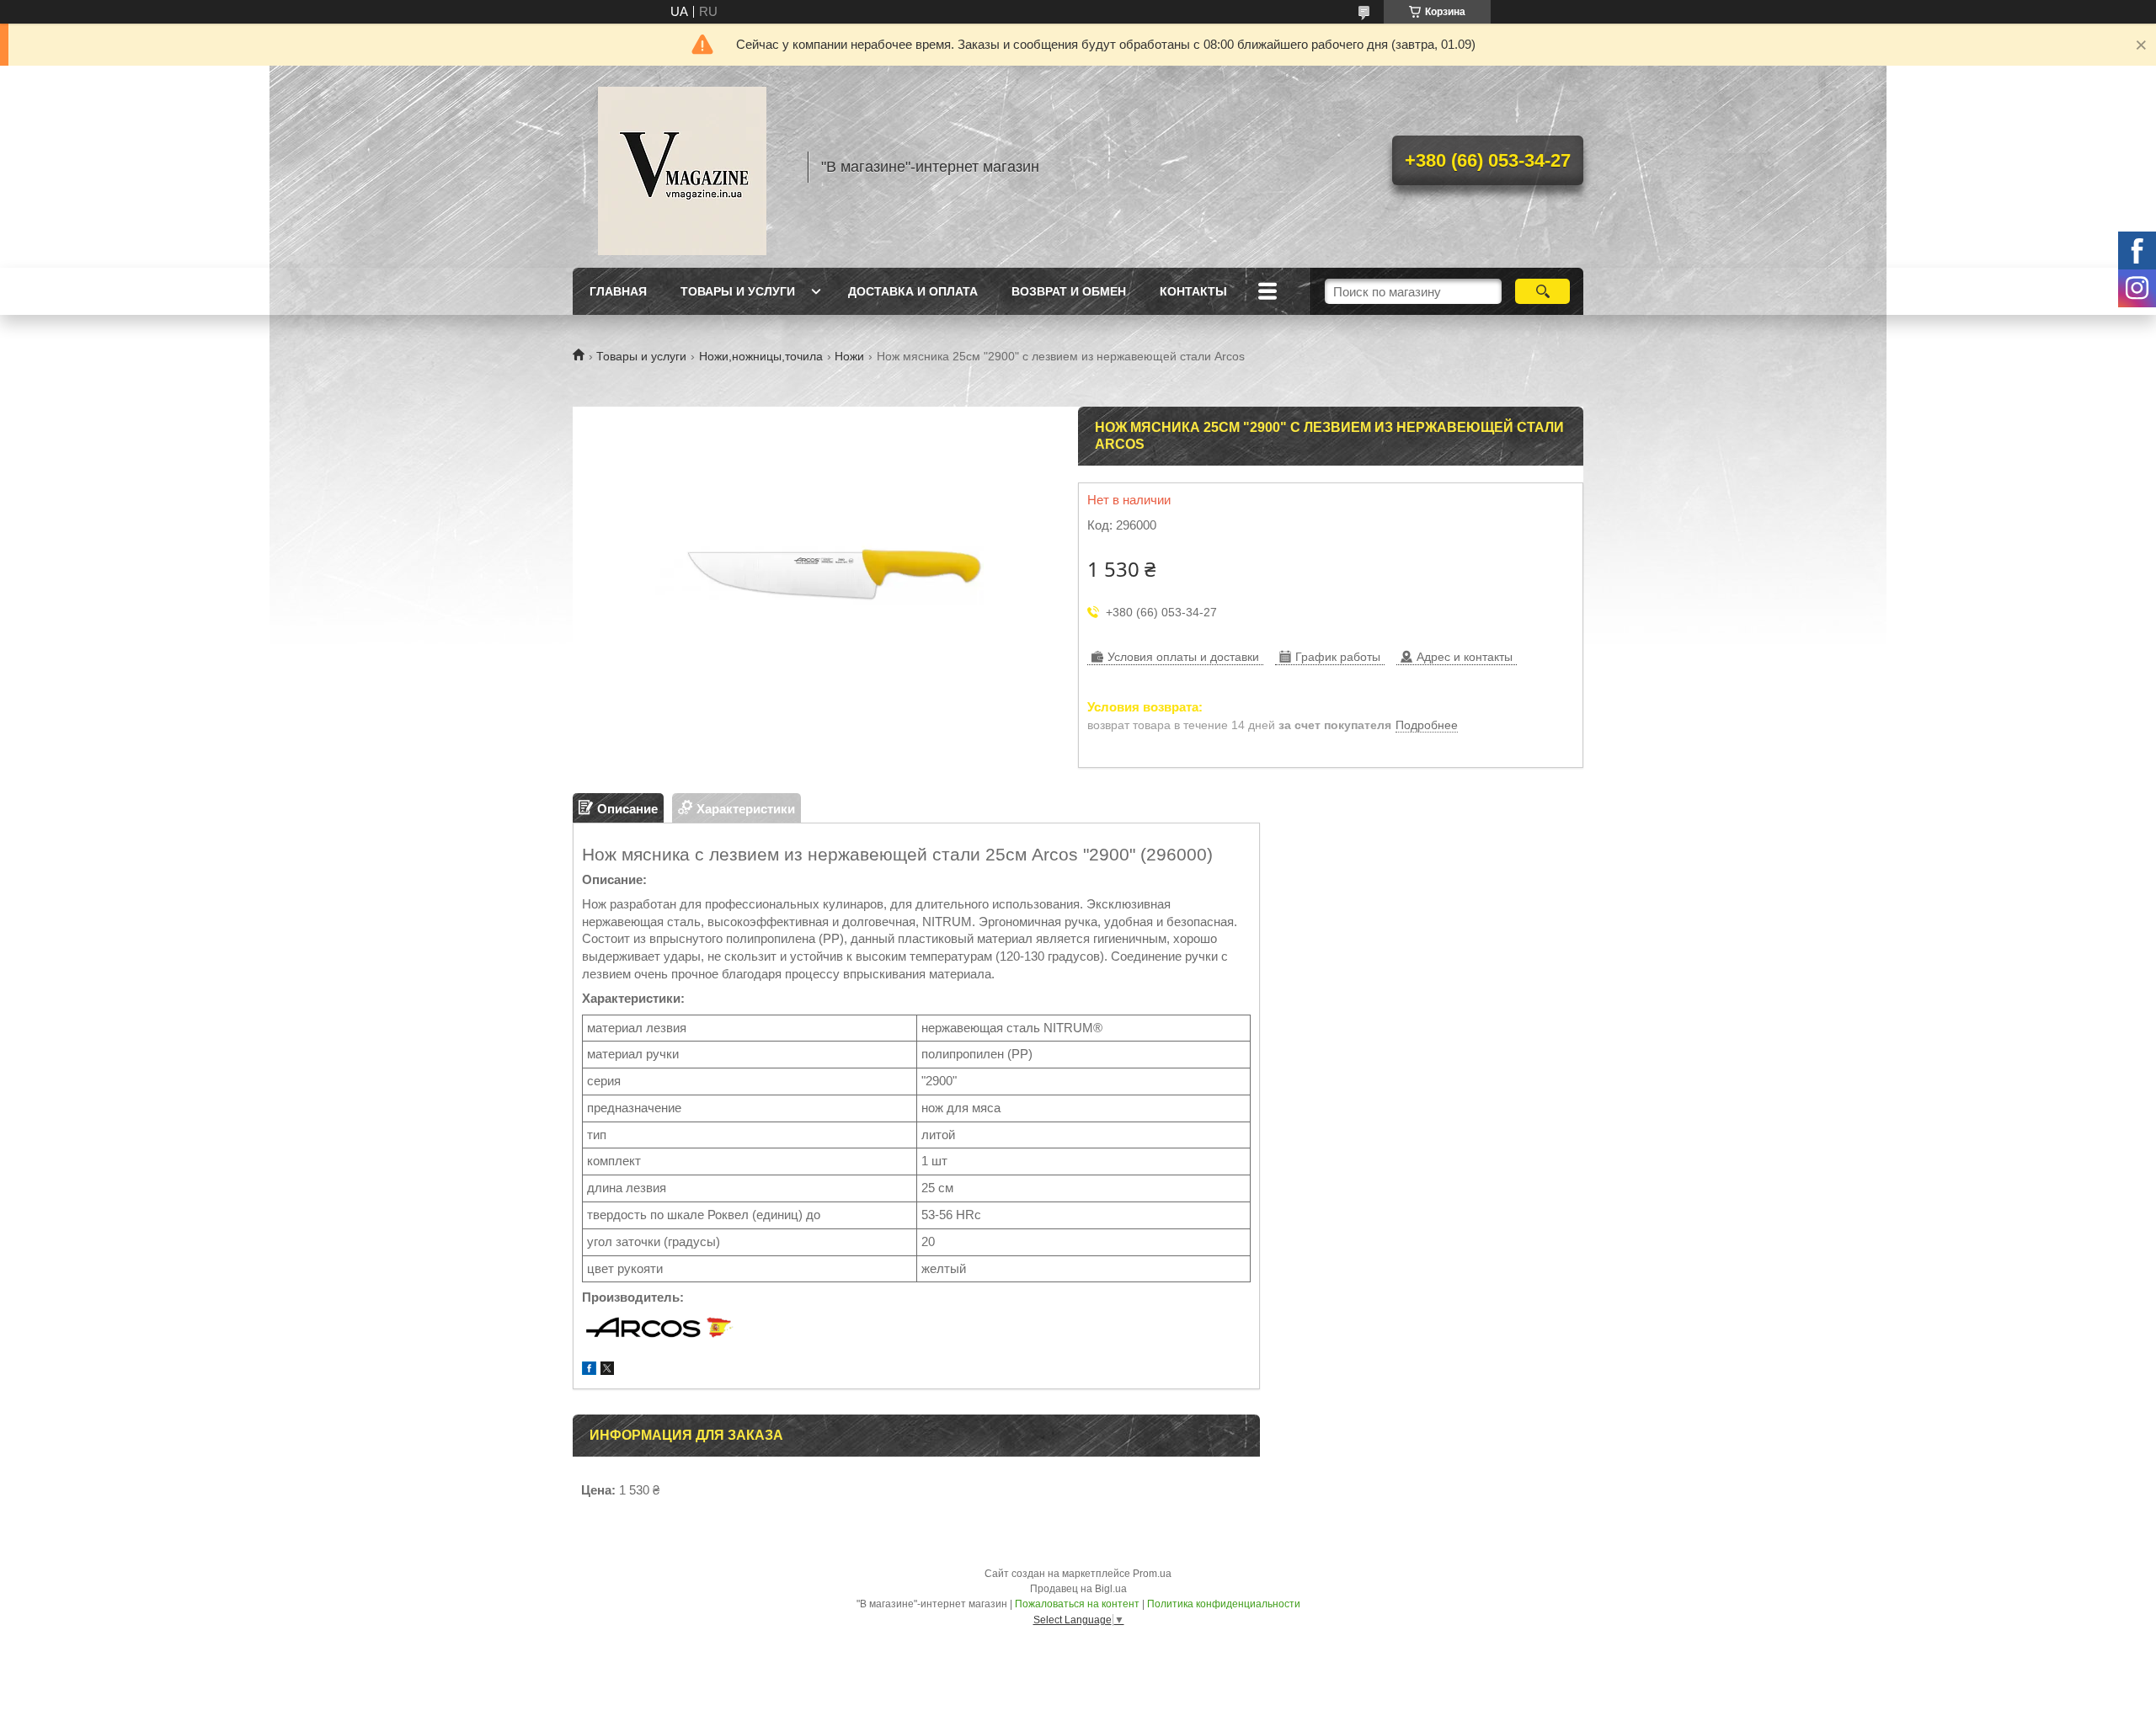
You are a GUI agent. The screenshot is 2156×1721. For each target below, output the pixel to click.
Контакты (1193, 291)
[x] (607, 1370)
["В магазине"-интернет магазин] (682, 167)
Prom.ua (1152, 1574)
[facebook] (589, 1370)
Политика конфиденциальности (1224, 1604)
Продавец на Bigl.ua (1078, 1589)
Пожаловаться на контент (1077, 1604)
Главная (618, 291)
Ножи (849, 356)
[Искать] (1542, 291)
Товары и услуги (738, 291)
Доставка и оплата (913, 291)
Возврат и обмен (1069, 291)
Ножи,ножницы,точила (761, 356)
